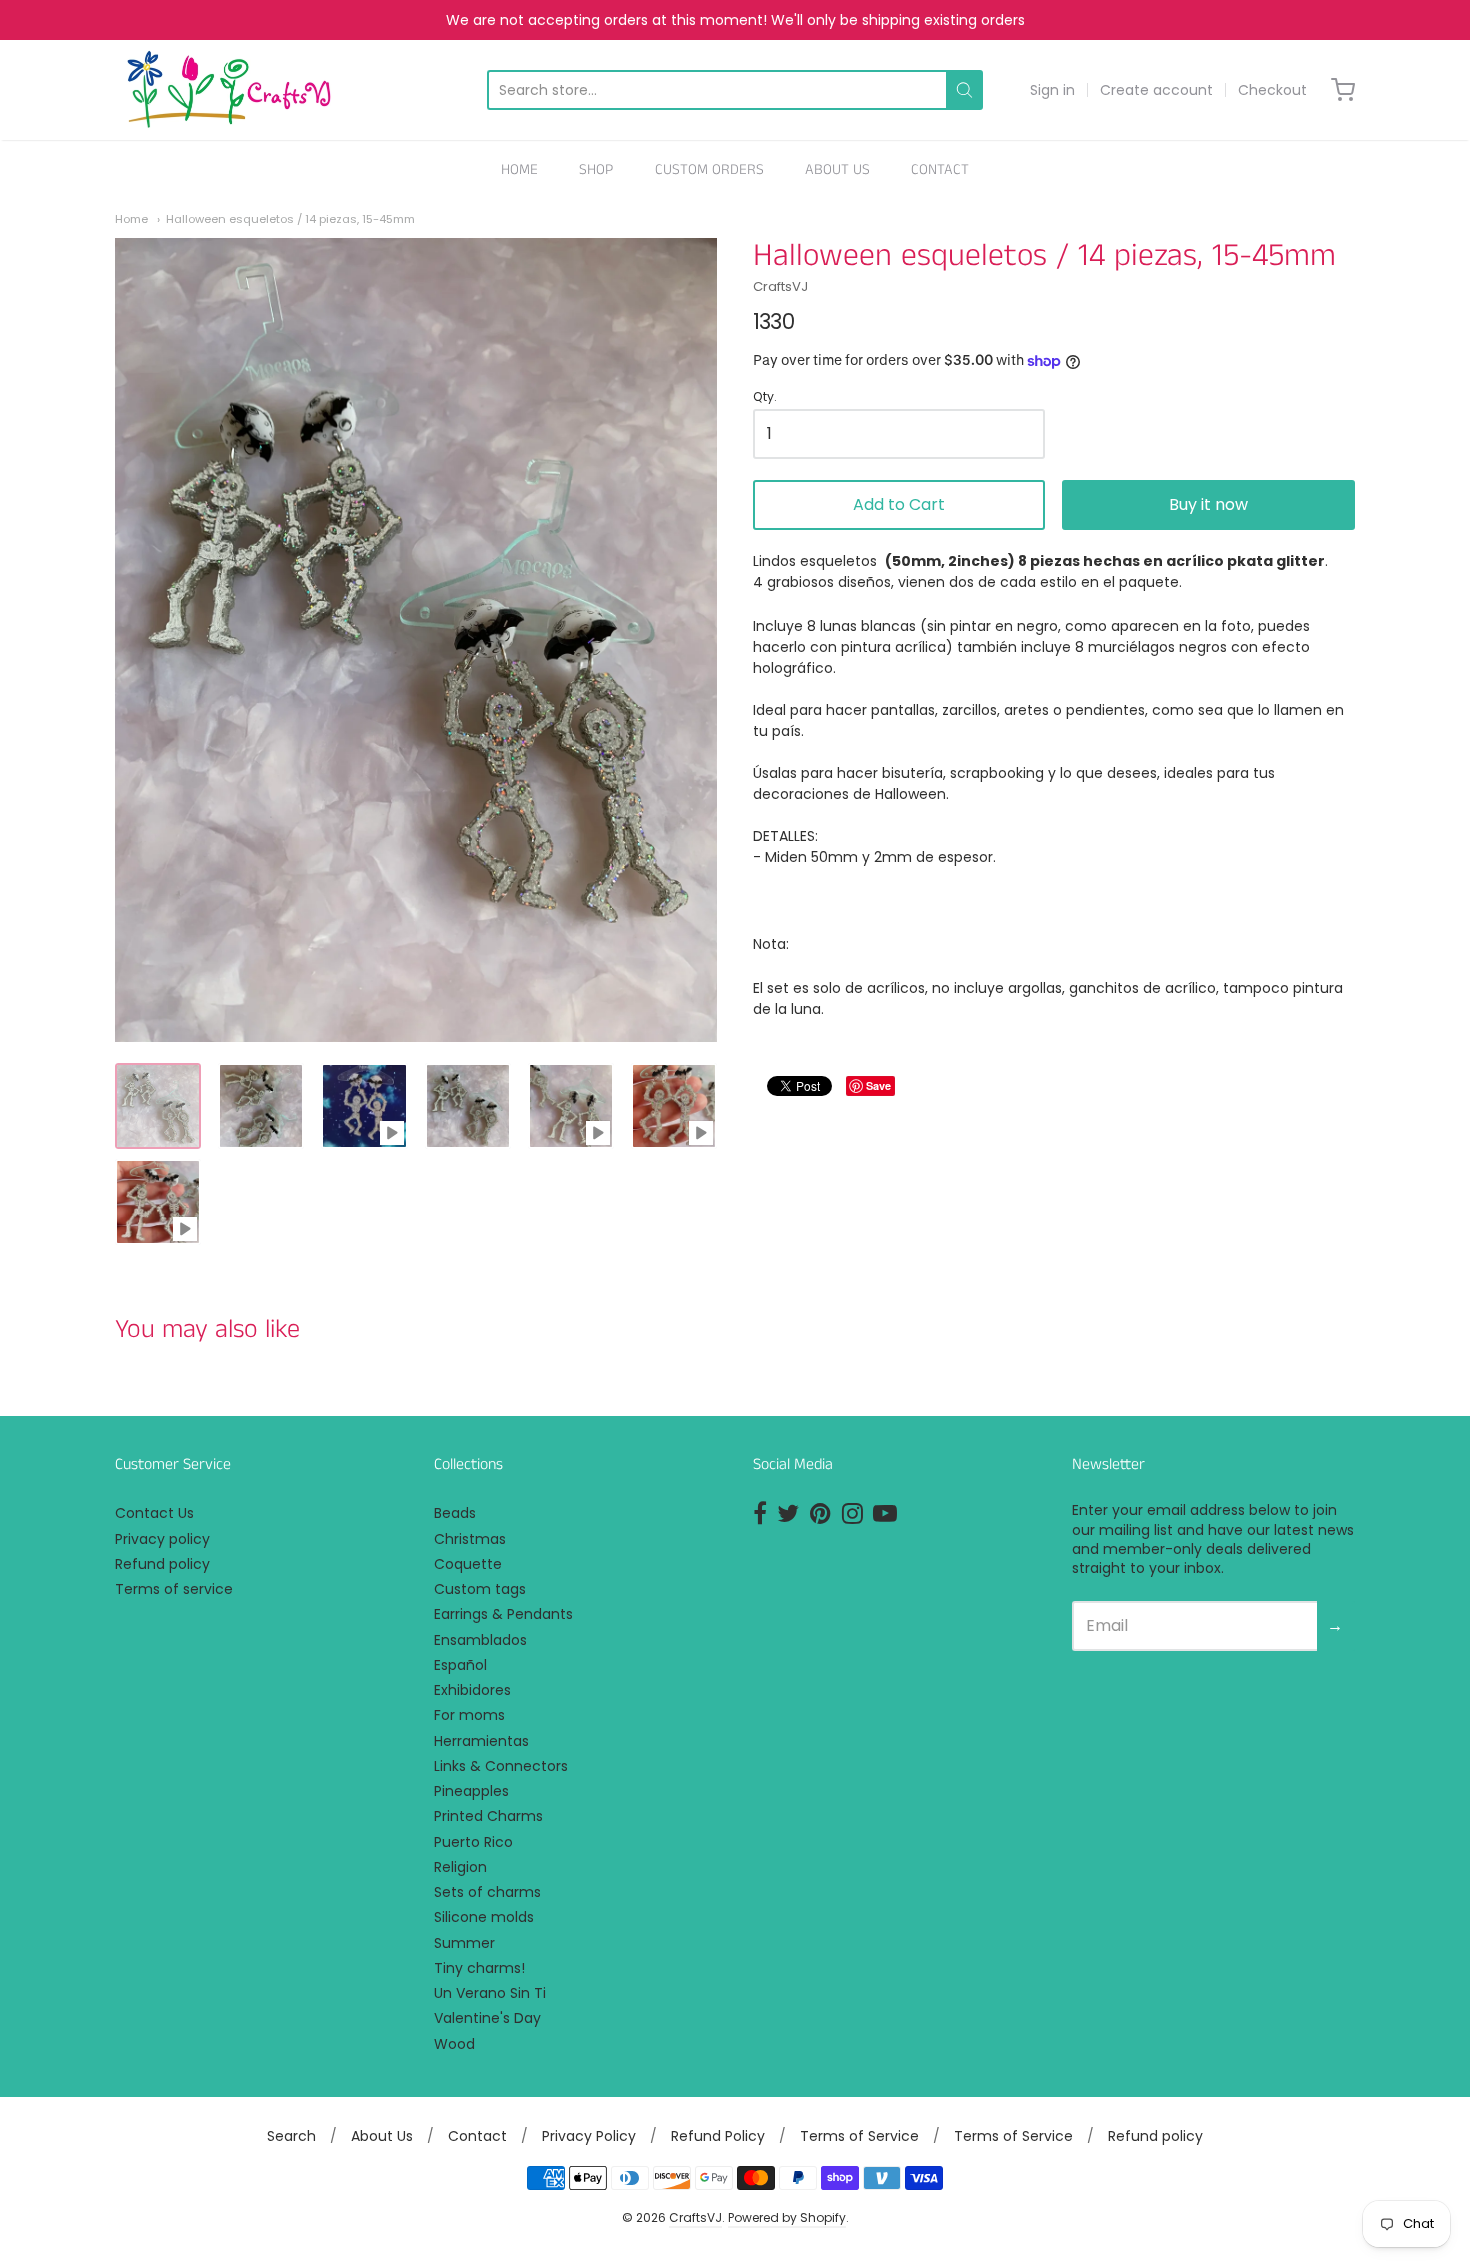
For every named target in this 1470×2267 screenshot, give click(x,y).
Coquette (468, 1564)
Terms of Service (859, 2136)
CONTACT (940, 169)
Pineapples (471, 1791)
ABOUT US (837, 169)
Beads (455, 1513)
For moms (469, 1715)
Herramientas (481, 1741)
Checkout (1272, 90)
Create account (1156, 90)
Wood (454, 2044)
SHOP (596, 169)
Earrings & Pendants (503, 1614)
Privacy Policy (589, 2136)
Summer (464, 1943)
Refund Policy (718, 2136)
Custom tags (480, 1589)
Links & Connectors (501, 1766)
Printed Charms (488, 1816)
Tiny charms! (479, 1968)
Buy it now (1208, 504)
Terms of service (174, 1589)
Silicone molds (484, 1917)
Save (878, 1085)
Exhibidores (472, 1690)
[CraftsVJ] (229, 90)
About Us (382, 2136)
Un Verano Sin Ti (490, 1993)
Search (291, 2136)
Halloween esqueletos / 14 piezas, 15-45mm (290, 219)
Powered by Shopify (787, 2217)
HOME (519, 169)
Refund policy (162, 1564)
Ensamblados (480, 1640)
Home (131, 219)
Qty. (765, 397)
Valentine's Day (487, 2018)
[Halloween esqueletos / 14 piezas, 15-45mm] (158, 1106)
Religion (460, 1867)
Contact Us (154, 1513)
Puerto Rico (473, 1842)
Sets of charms (487, 1892)
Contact (477, 2136)
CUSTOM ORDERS (709, 169)
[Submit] (964, 90)
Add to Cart (899, 504)
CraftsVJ (780, 286)
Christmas (470, 1539)
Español (460, 1665)
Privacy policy (162, 1539)
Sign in (1052, 90)
